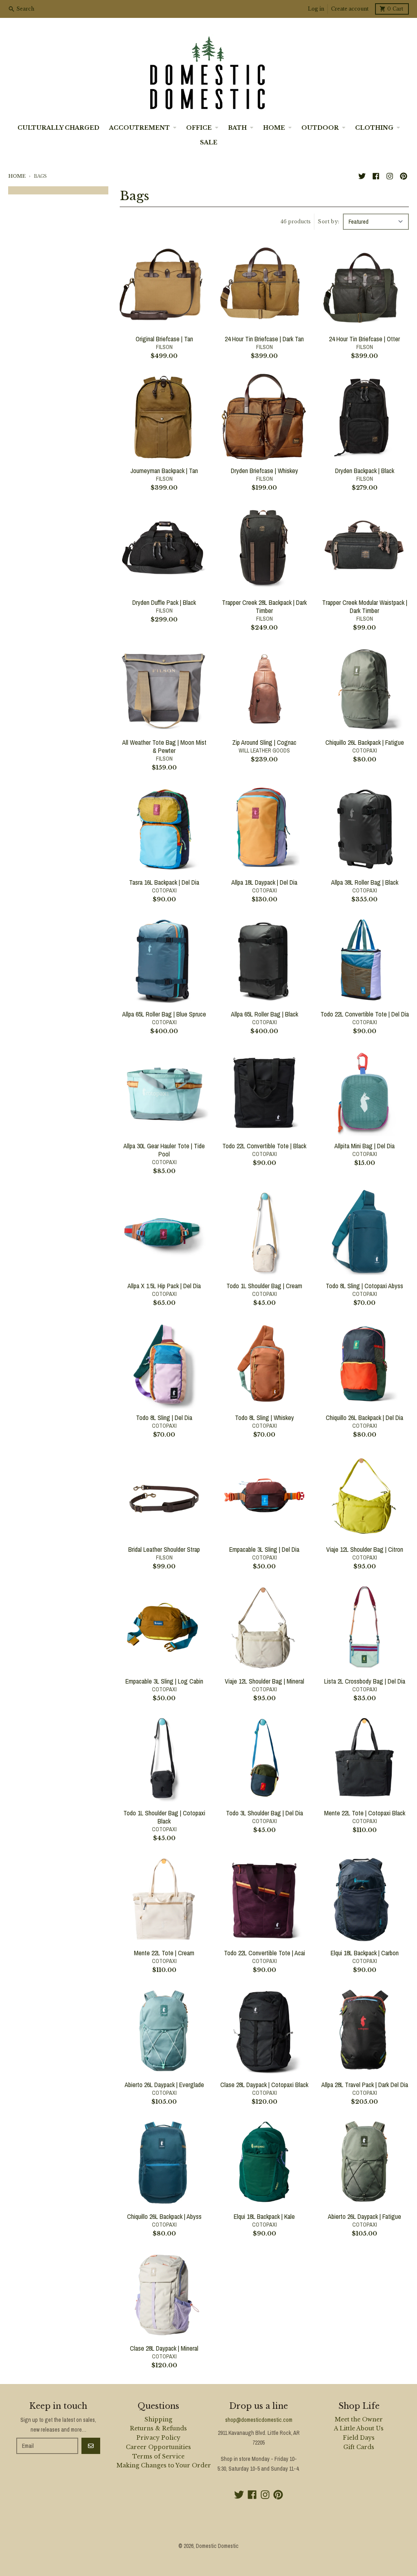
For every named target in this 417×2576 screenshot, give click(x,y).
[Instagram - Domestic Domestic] (390, 176)
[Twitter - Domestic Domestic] (362, 176)
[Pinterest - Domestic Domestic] (404, 176)
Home (17, 176)
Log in (316, 9)
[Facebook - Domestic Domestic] (376, 176)
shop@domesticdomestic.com (259, 2420)
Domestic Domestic (217, 2546)
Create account (350, 9)
